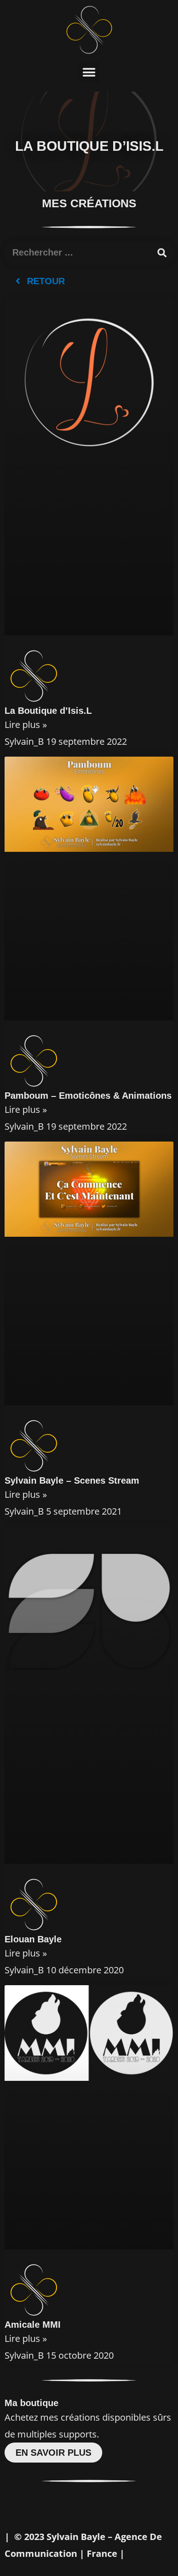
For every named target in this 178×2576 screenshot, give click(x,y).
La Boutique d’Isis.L (48, 711)
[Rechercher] (162, 253)
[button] (89, 72)
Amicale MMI (33, 2325)
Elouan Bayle (33, 1939)
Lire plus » (26, 725)
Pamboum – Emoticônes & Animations (88, 1096)
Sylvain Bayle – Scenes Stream (72, 1480)
